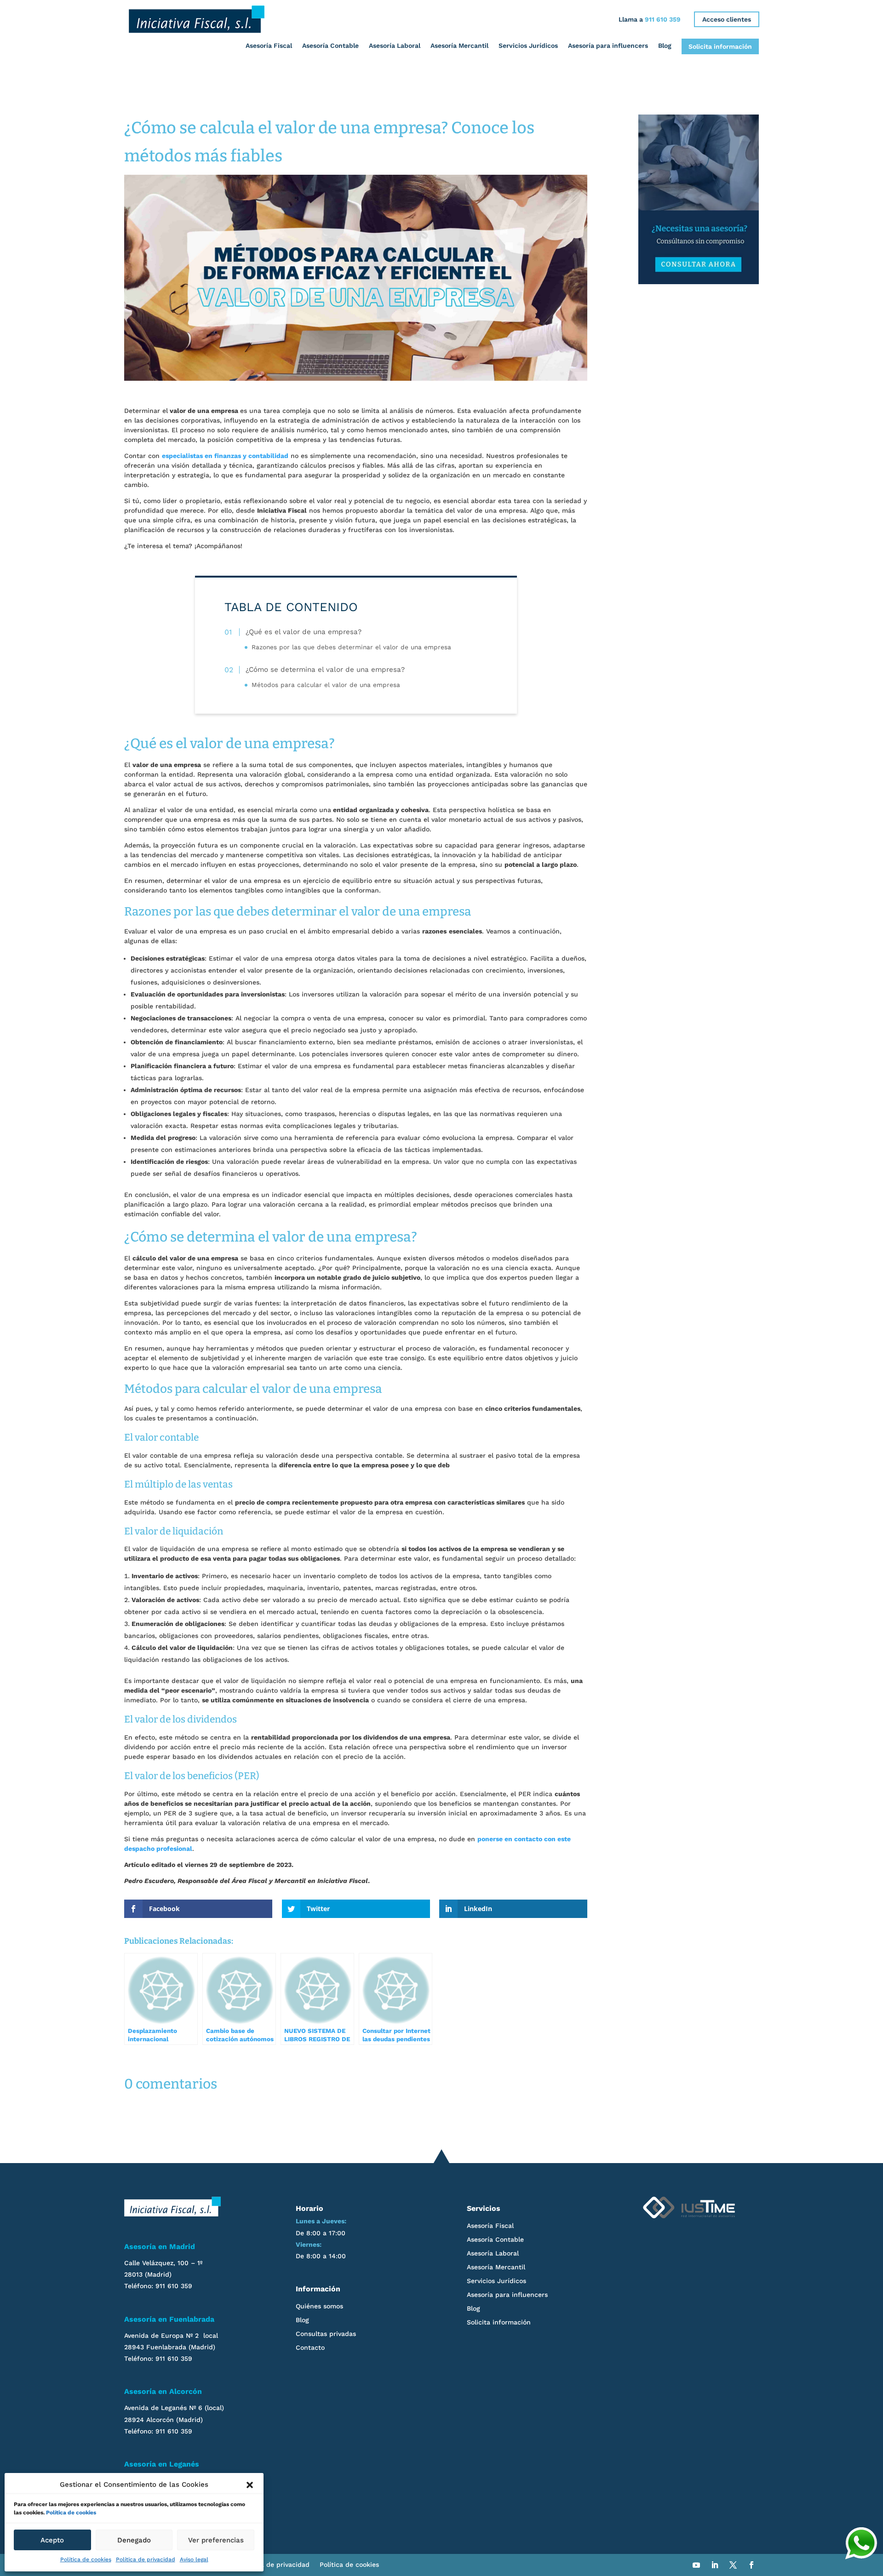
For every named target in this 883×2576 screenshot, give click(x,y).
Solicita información (720, 46)
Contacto (310, 2348)
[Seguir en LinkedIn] (715, 2565)
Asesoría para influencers (608, 46)
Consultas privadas (326, 2334)
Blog (665, 46)
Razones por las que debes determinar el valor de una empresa (351, 647)
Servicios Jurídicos (528, 46)
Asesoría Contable (330, 46)
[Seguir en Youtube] (696, 2565)
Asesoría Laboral (395, 46)
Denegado (134, 2540)
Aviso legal (194, 2559)
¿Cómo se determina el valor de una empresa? (325, 670)
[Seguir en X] (733, 2565)
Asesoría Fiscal (269, 46)
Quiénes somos (319, 2306)
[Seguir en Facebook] (751, 2565)
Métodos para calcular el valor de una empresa (326, 685)
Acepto (52, 2540)
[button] (250, 2485)
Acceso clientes (727, 19)
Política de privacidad (146, 2559)
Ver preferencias (216, 2540)
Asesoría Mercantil (459, 46)
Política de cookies (71, 2513)
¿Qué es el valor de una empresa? (304, 632)
